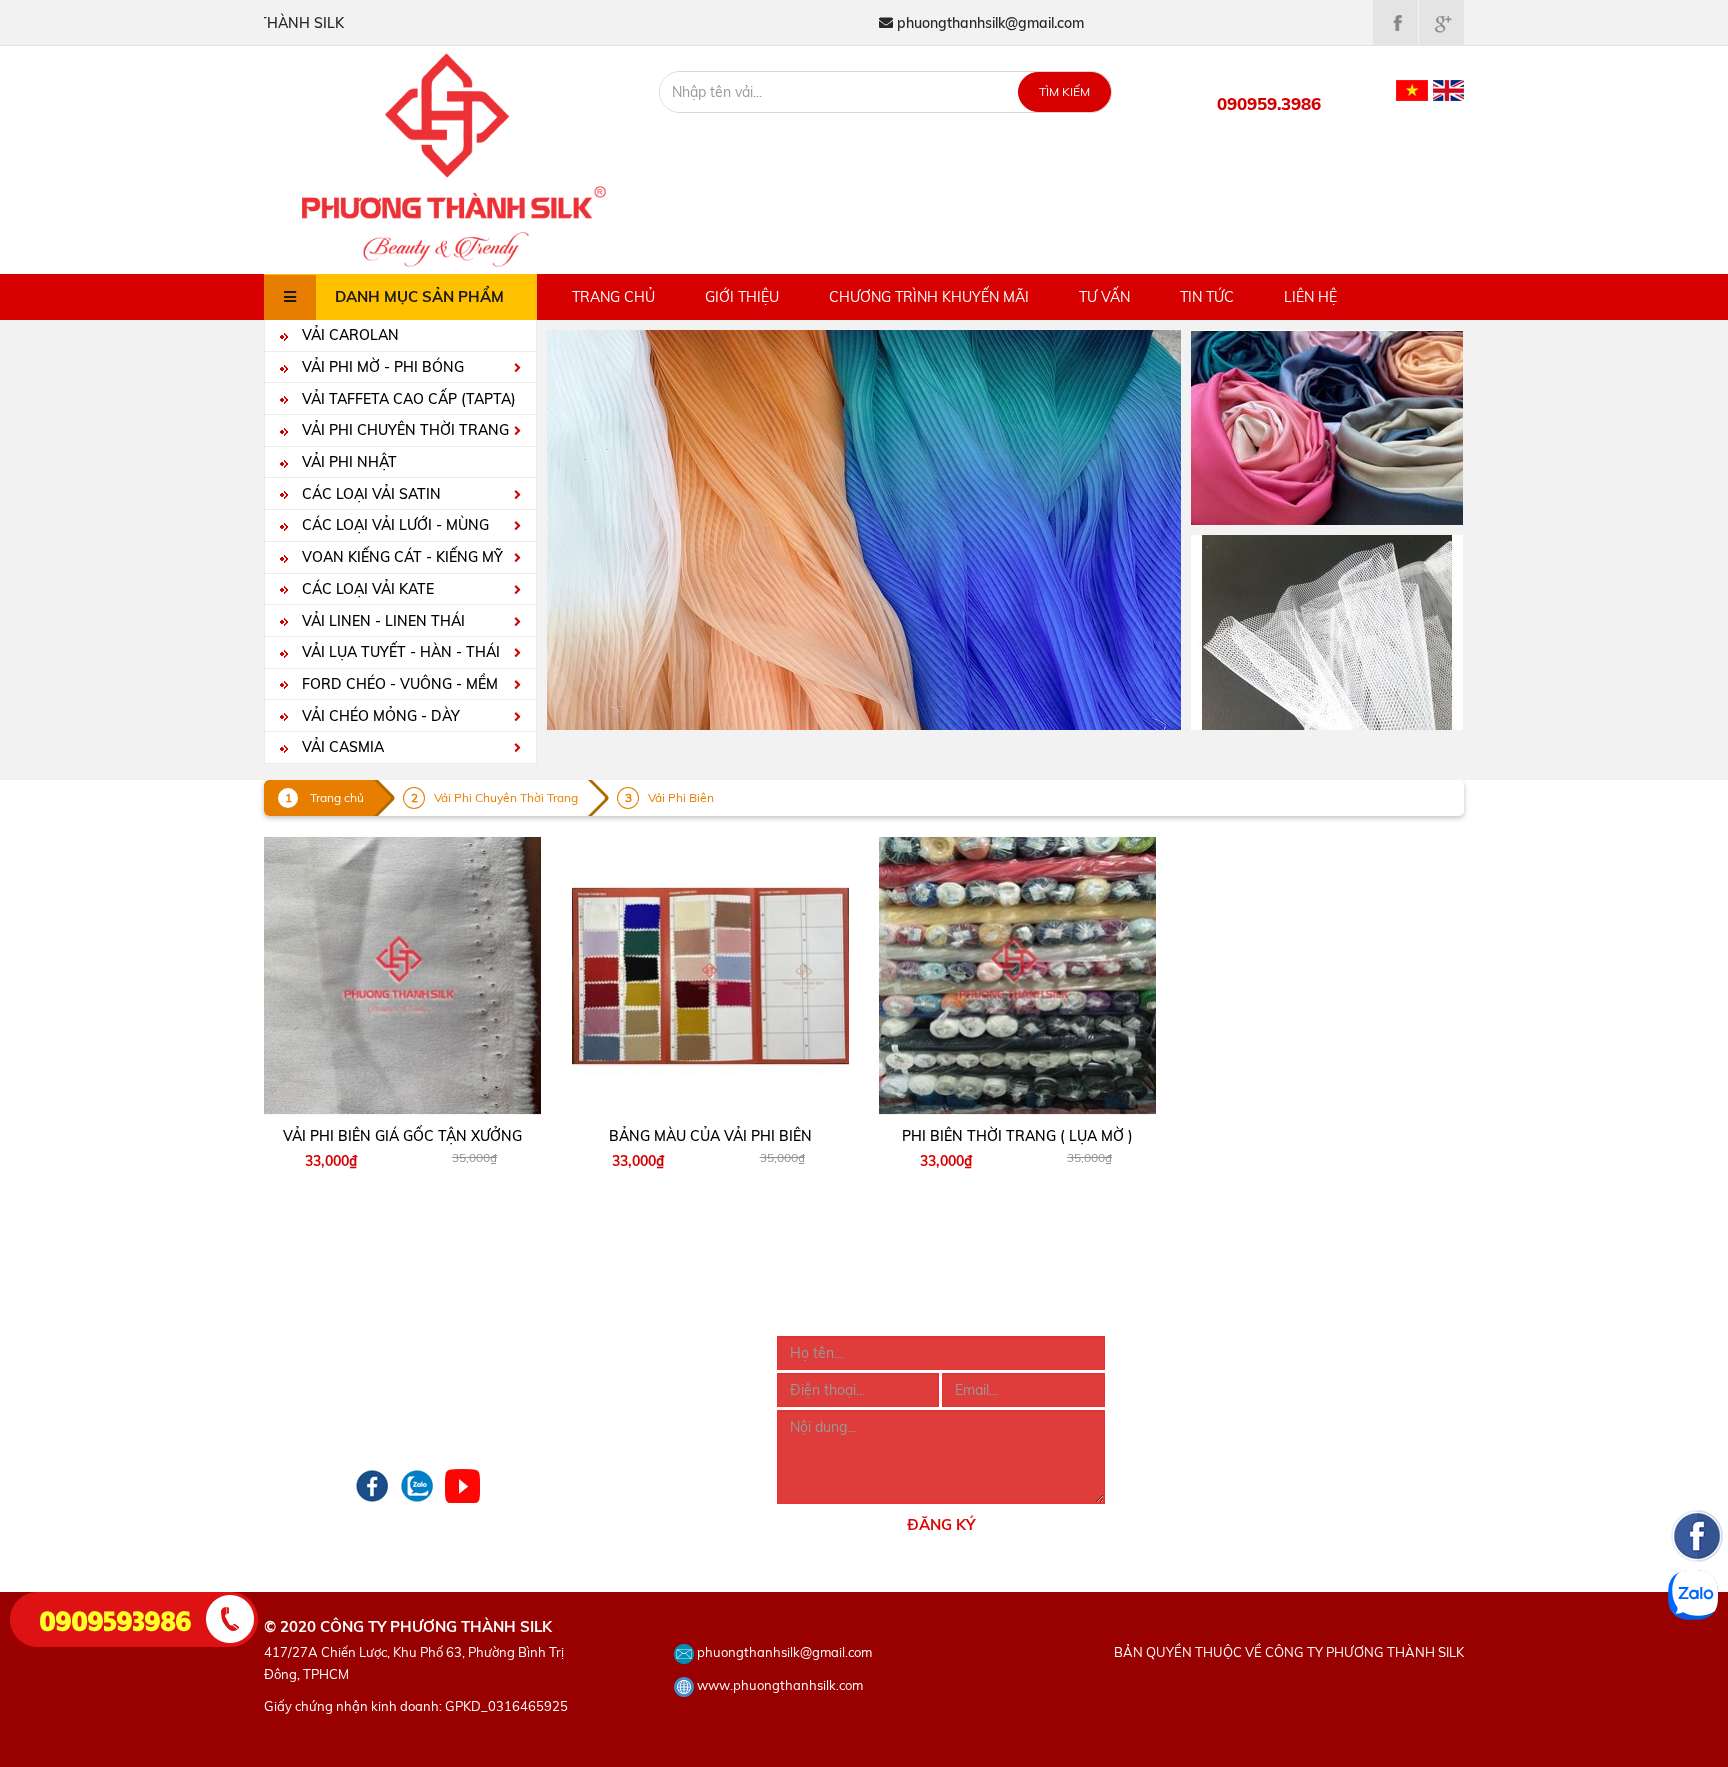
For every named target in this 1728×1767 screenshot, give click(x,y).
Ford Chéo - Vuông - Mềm (398, 684)
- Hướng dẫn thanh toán (597, 1374)
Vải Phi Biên (681, 797)
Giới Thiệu (742, 297)
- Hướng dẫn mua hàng (594, 1347)
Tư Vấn (1104, 297)
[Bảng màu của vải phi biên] (711, 975)
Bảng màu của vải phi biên (710, 1136)
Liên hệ (1310, 297)
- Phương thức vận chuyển (604, 1401)
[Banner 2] (1327, 631)
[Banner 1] (1327, 426)
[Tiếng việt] (1412, 89)
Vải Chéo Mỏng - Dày (379, 716)
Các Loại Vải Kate (366, 589)
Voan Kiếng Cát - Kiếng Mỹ (400, 557)
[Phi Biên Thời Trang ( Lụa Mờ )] (1018, 975)
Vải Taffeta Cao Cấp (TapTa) (407, 399)
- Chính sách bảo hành (592, 1428)
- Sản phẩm (301, 1374)
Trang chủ (613, 297)
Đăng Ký (941, 1524)
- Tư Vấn (291, 1428)
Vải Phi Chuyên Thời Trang (403, 430)
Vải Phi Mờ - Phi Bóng (381, 367)
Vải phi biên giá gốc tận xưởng (402, 1136)
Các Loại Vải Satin (369, 494)
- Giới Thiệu (300, 1347)
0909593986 (116, 1619)
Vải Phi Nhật (347, 462)
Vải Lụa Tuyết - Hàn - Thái (399, 652)
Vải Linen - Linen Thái (381, 621)
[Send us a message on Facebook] (1697, 1656)
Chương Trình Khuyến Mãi (929, 297)
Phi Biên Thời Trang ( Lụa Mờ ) (1017, 1136)
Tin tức (1207, 297)
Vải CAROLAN (348, 335)
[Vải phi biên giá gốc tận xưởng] (403, 975)
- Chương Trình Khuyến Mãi (351, 1401)
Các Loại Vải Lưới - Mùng (393, 525)
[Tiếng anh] (1448, 89)
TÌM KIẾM (1064, 91)
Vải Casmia (341, 747)
